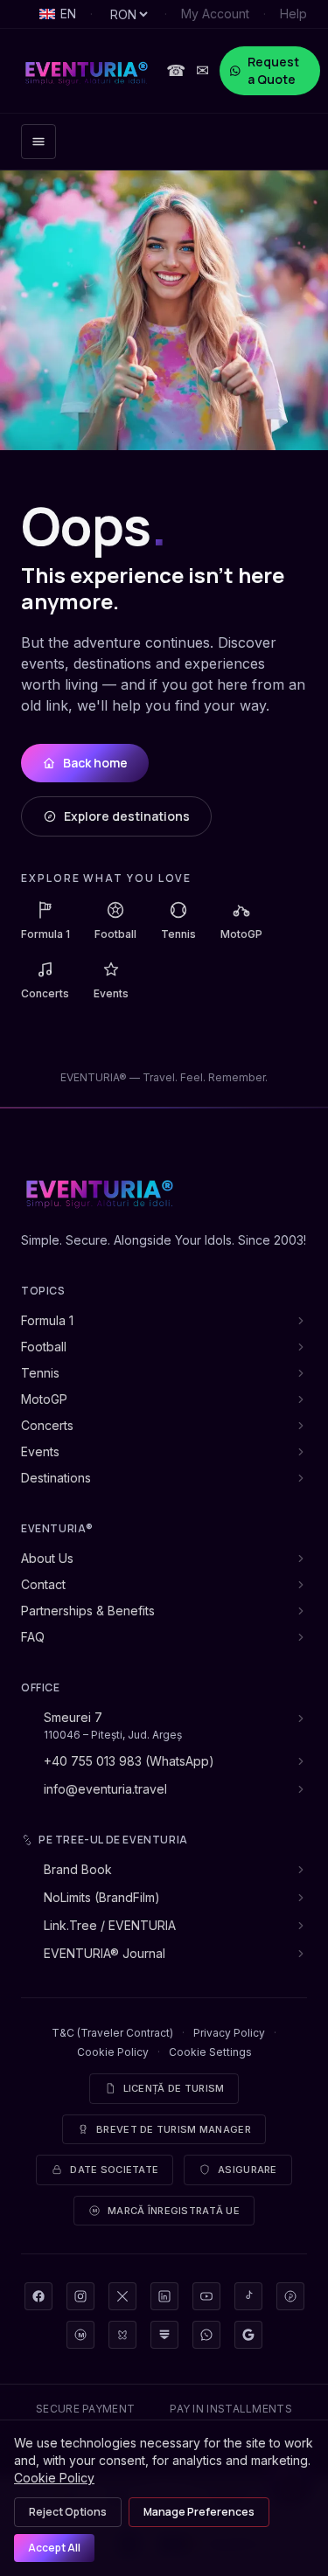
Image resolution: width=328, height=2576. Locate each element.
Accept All (54, 2548)
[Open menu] (38, 142)
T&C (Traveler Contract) (112, 2033)
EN (68, 14)
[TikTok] (248, 2296)
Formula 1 (47, 1320)
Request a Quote (273, 70)
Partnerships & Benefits (88, 1611)
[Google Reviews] (248, 2335)
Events (40, 1451)
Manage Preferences (199, 2512)
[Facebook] (38, 2296)
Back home (95, 763)
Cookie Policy (113, 2052)
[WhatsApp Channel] (206, 2335)
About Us (47, 1558)
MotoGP (44, 1399)
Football (44, 1347)
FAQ (33, 1637)
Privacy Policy (229, 2033)
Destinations (56, 1478)
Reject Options (68, 2512)
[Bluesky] (122, 2335)
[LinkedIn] (164, 2296)
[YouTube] (206, 2296)
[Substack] (164, 2335)
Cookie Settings (210, 2052)
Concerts (47, 1425)
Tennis (40, 1373)
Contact (43, 1584)
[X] (122, 2296)
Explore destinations (127, 816)
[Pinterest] (290, 2296)
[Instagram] (80, 2296)
